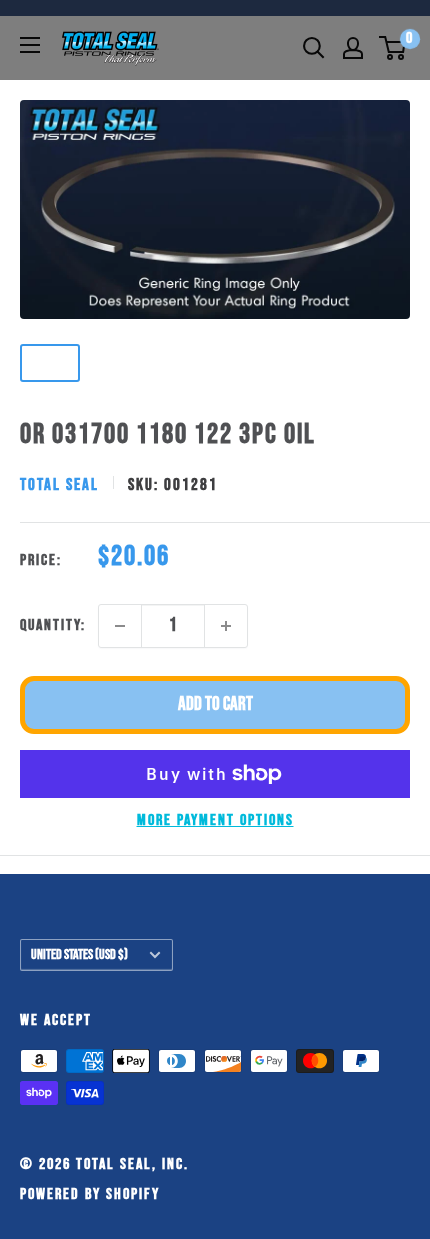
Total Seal (59, 485)
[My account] (353, 48)
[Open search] (314, 48)
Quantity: (53, 625)
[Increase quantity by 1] (226, 626)
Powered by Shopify (90, 1194)
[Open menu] (30, 45)
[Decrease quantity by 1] (120, 626)
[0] (393, 48)
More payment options (215, 820)
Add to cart (215, 704)
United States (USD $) (79, 955)
